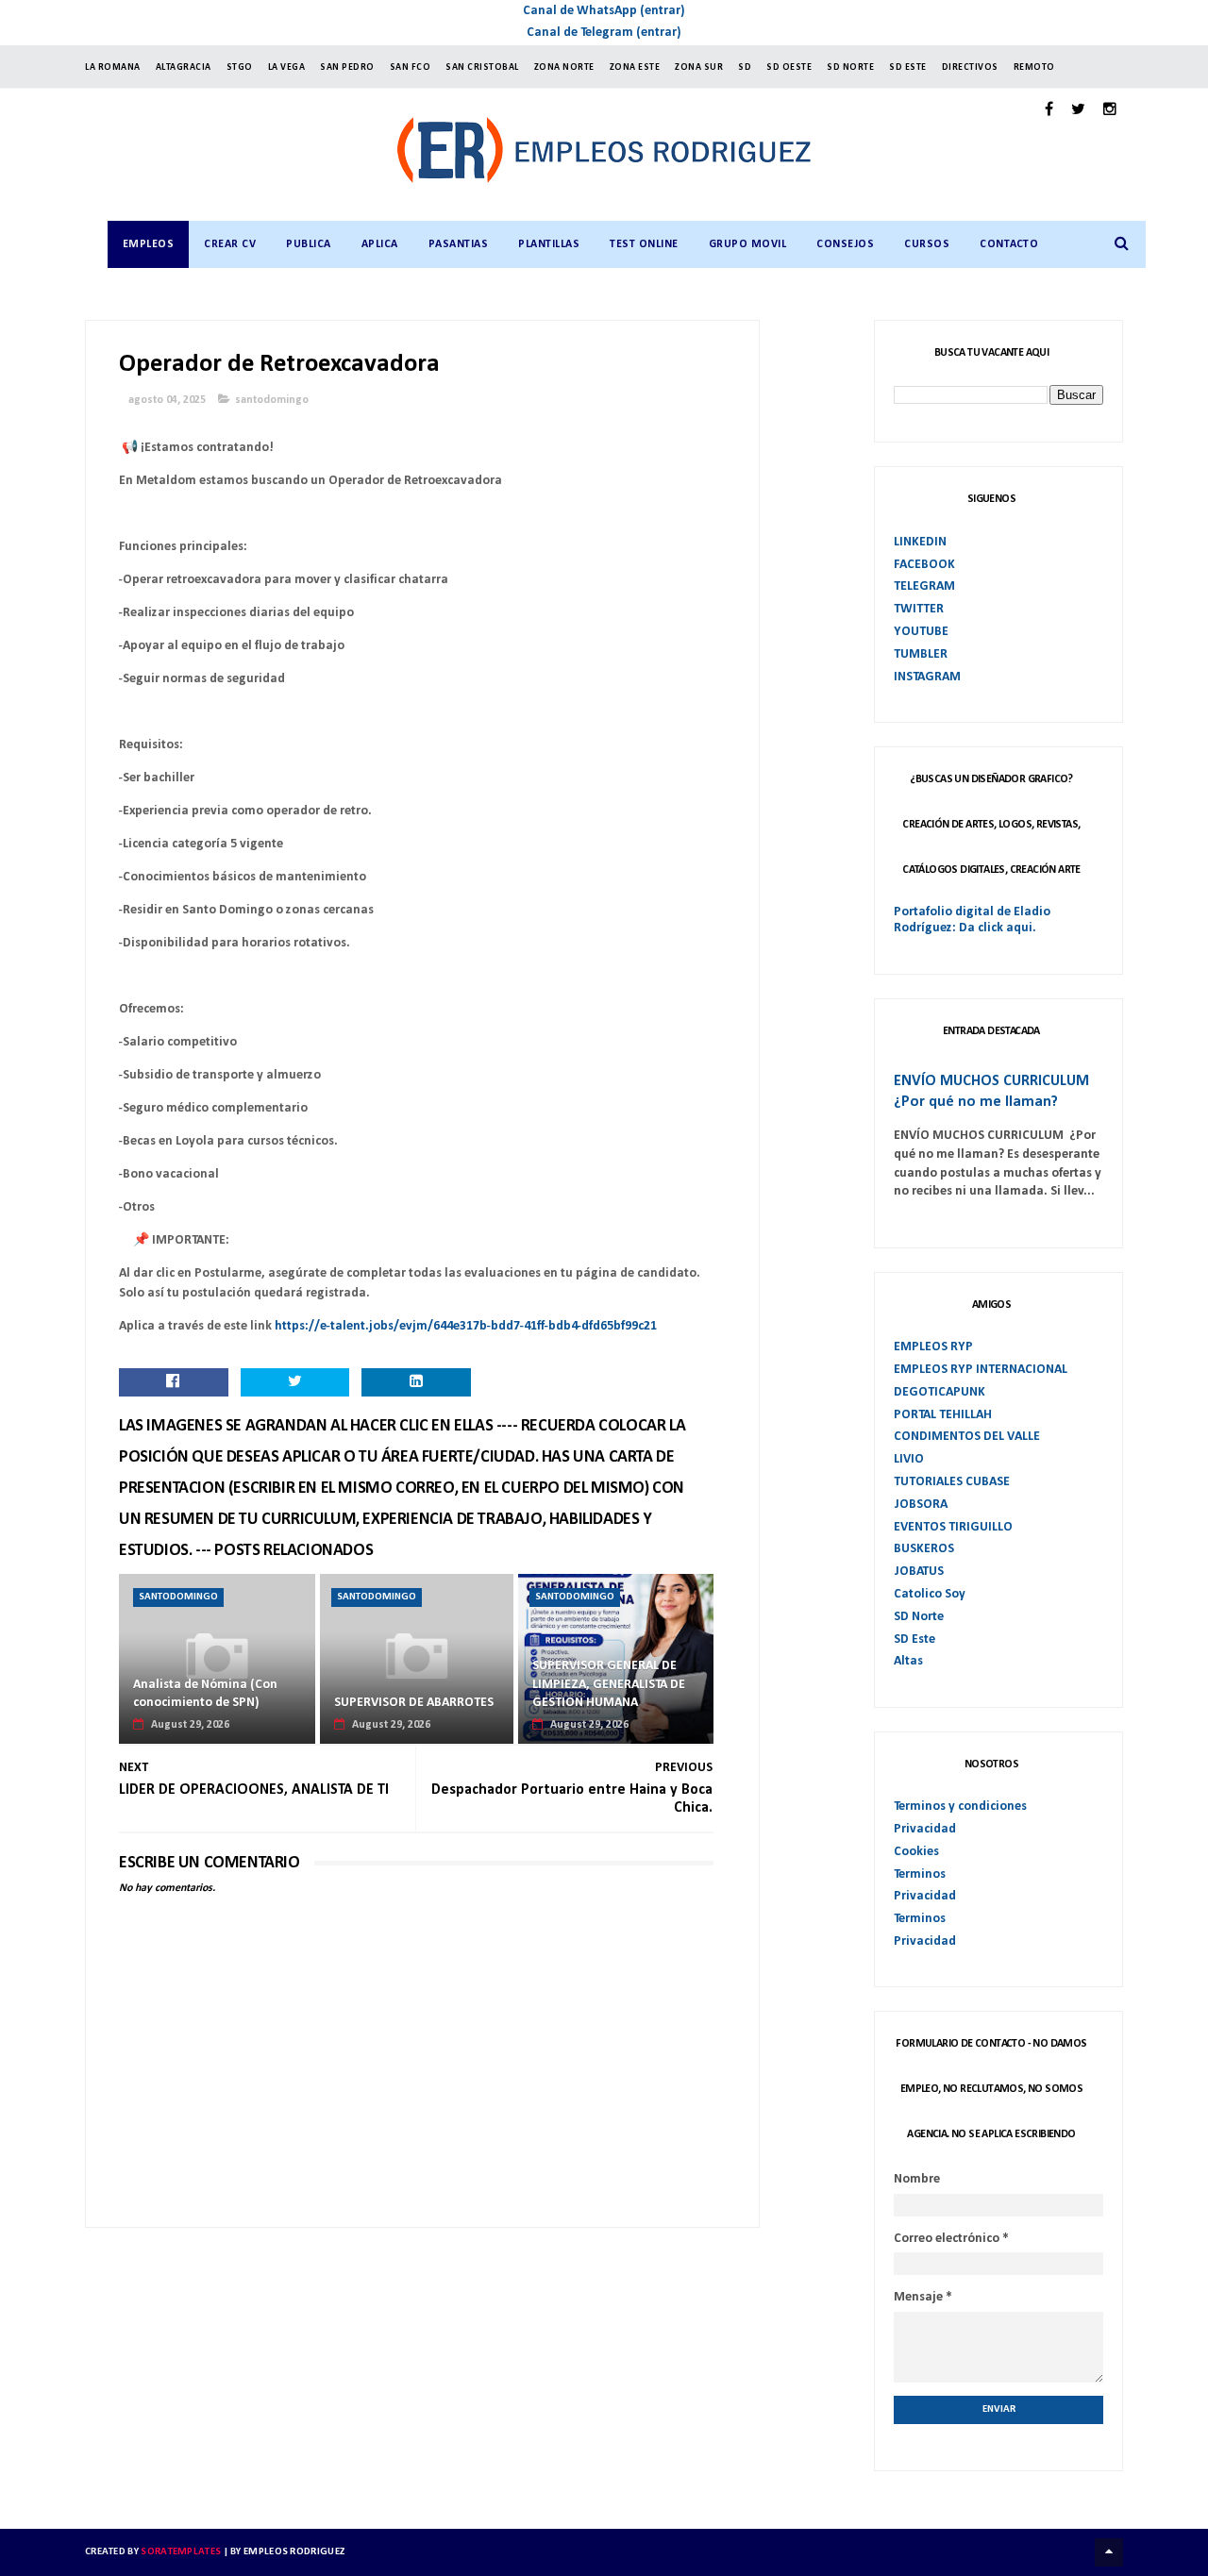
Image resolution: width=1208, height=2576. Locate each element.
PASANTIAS (459, 244)
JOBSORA (921, 1505)
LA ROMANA (113, 67)
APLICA (380, 244)
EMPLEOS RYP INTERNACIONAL (981, 1370)
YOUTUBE (921, 632)
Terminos (920, 1874)
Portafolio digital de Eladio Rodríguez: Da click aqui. (972, 920)
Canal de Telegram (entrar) (604, 33)
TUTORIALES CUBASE (952, 1482)
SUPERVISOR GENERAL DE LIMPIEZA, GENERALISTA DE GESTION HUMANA (609, 1684)
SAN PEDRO (347, 67)
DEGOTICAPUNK (940, 1392)
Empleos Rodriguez (294, 2552)
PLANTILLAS (549, 244)
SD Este (914, 1639)
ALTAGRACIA (184, 67)
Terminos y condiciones (960, 1807)
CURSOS (927, 244)
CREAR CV (230, 244)
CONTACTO (1009, 244)
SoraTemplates (181, 2552)
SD (745, 67)
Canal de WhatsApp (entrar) (604, 11)
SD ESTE (908, 67)
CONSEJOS (845, 244)
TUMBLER (921, 654)
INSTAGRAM (927, 677)
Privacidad (925, 1829)
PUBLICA (309, 244)
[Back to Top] (1109, 2552)
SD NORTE (850, 67)
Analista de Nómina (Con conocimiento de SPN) (205, 1694)
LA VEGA (287, 67)
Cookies (916, 1852)
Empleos (149, 244)
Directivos (970, 67)
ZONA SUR (699, 67)
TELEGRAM (924, 586)
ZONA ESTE (635, 67)
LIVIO (909, 1459)
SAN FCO (411, 67)
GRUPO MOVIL (748, 244)
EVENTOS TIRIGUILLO (953, 1527)
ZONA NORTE (564, 67)
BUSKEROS (924, 1549)
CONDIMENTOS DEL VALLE (967, 1437)
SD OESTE (789, 67)
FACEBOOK (924, 565)
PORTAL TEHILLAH (943, 1415)
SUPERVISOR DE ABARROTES (414, 1703)
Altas (908, 1661)
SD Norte (919, 1617)
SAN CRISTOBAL (482, 67)
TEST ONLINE (644, 244)
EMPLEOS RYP (933, 1347)
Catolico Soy (930, 1594)
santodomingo (272, 400)
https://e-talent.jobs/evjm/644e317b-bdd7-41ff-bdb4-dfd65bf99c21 (466, 1326)
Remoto (1034, 67)
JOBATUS (919, 1572)
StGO (240, 67)
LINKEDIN (920, 542)
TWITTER (919, 609)
